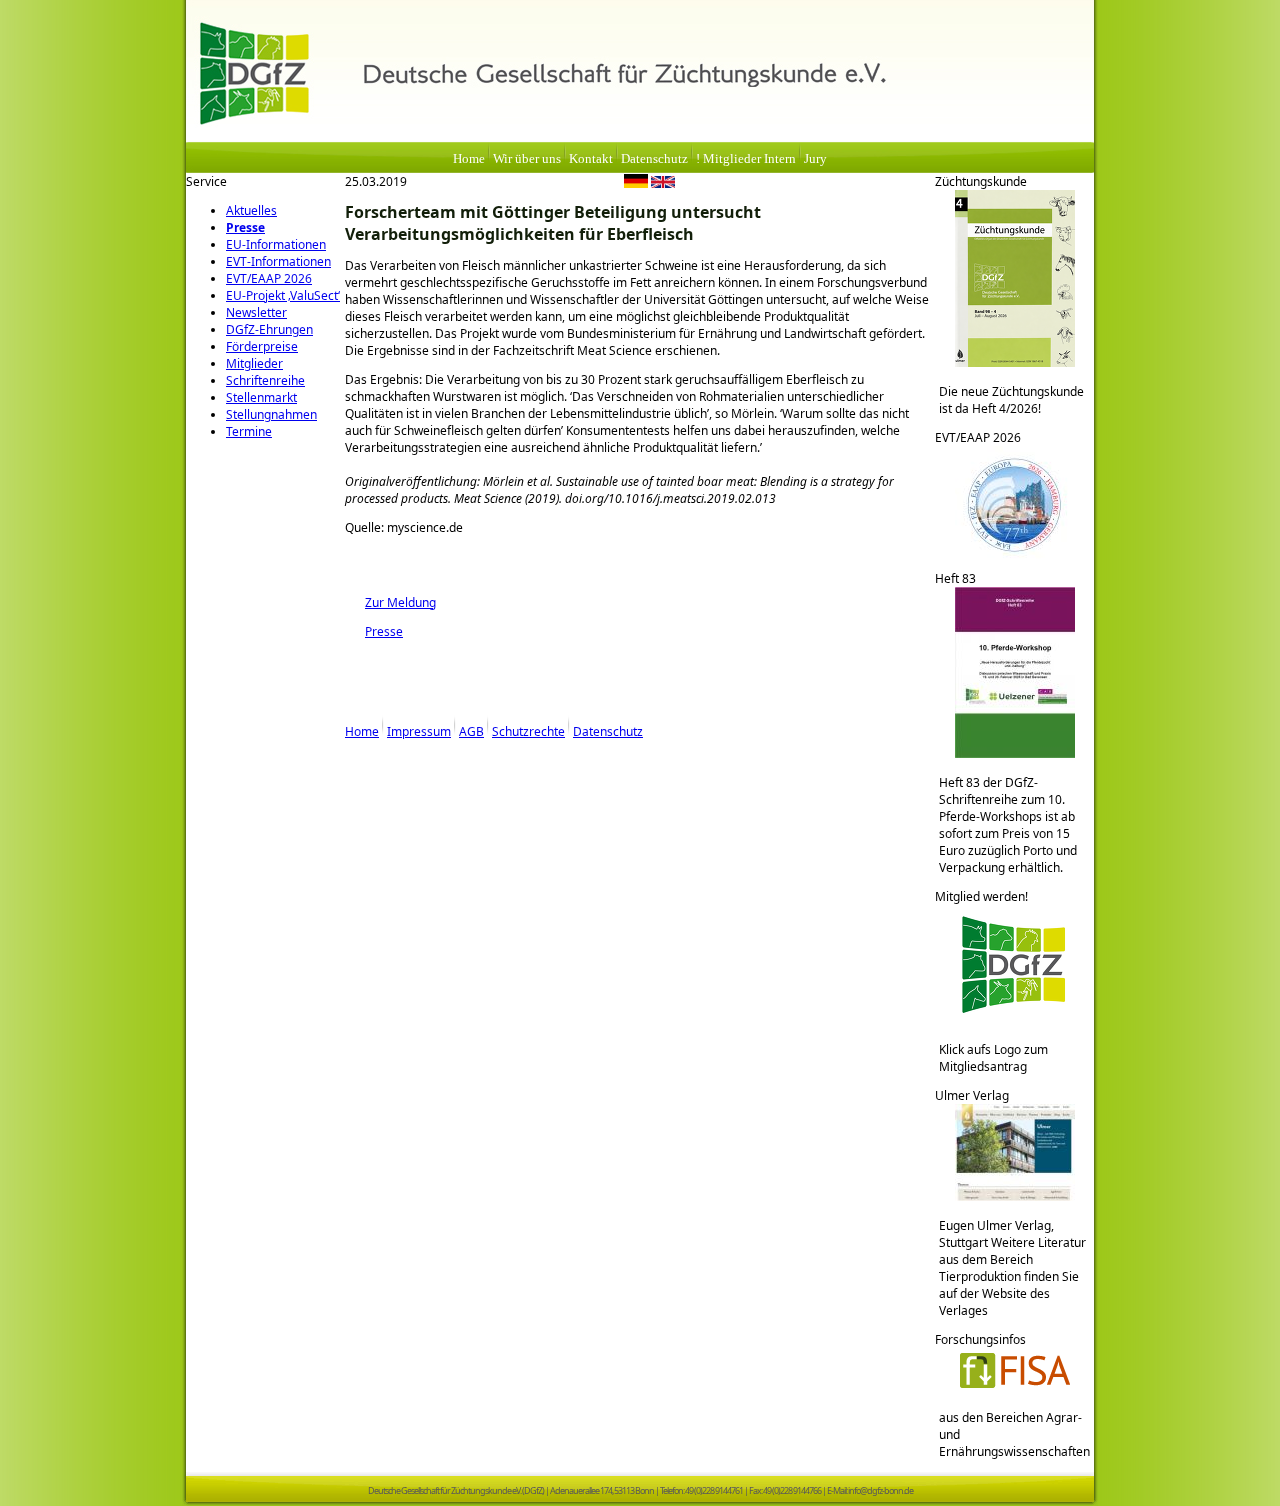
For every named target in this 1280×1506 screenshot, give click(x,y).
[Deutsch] (636, 184)
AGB (471, 731)
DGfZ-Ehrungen (269, 329)
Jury (815, 159)
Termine (249, 431)
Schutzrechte (528, 731)
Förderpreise (262, 346)
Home (469, 159)
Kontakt (591, 159)
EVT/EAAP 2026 (269, 278)
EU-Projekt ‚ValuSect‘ (283, 295)
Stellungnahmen (271, 414)
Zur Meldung (390, 602)
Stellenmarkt (261, 397)
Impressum (419, 731)
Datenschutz (654, 159)
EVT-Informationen (278, 261)
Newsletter (256, 312)
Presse (245, 227)
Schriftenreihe (265, 380)
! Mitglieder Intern (746, 159)
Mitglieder (254, 363)
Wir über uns (527, 159)
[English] (663, 184)
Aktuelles (251, 210)
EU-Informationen (276, 244)
